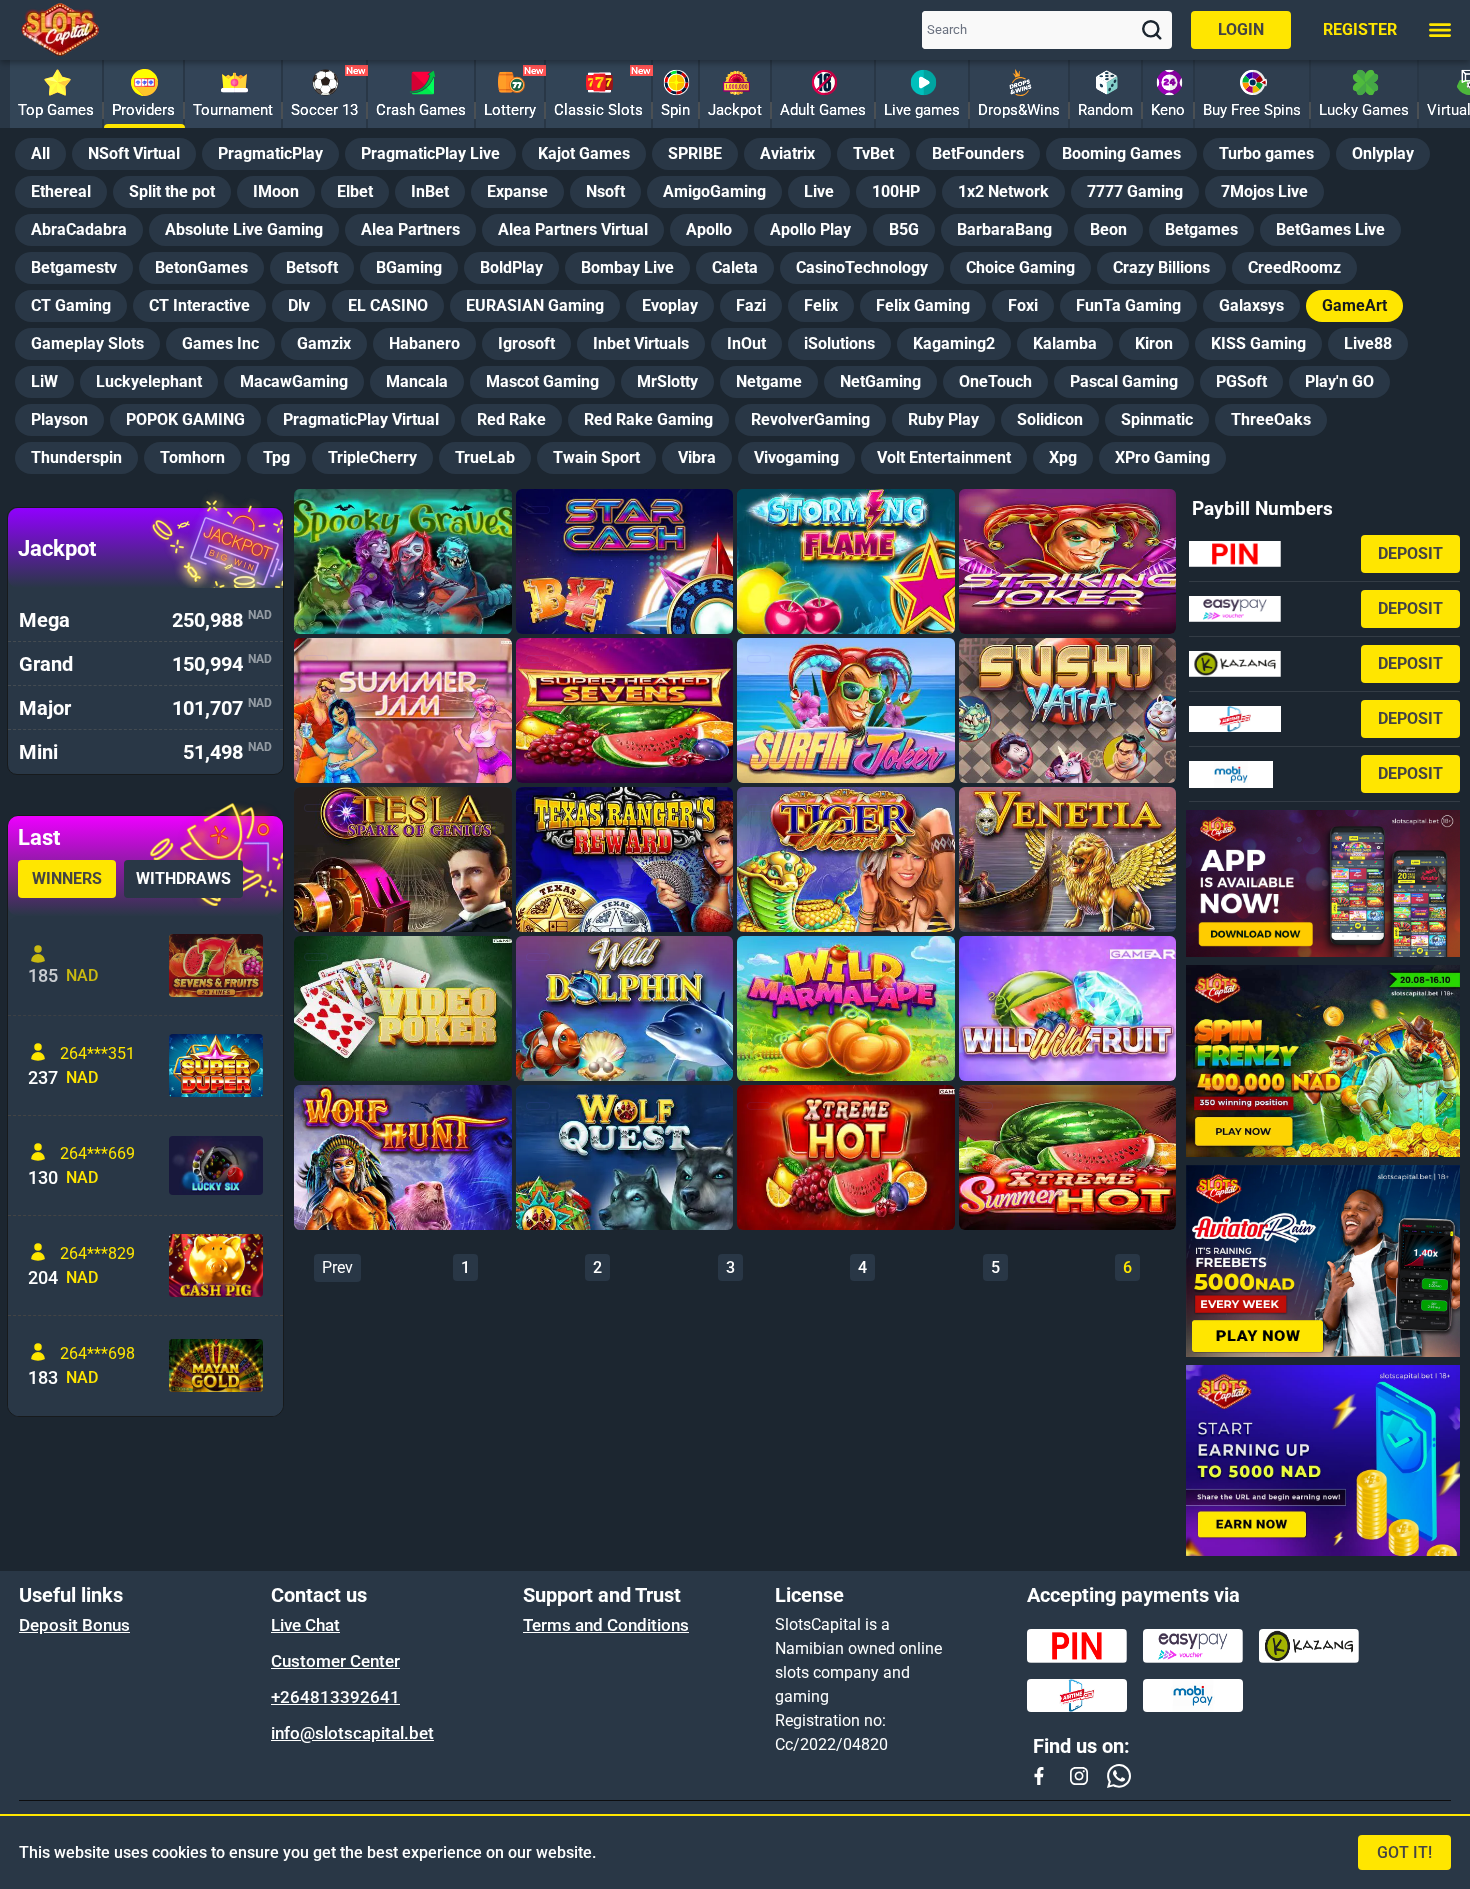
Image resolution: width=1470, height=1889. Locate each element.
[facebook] (1039, 1776)
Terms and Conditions (606, 1625)
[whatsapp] (1119, 1776)
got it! (1404, 1852)
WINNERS (67, 878)
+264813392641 (335, 1697)
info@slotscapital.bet (352, 1733)
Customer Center (335, 1661)
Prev (337, 1267)
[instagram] (1079, 1776)
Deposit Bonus (74, 1625)
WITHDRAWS (183, 878)
